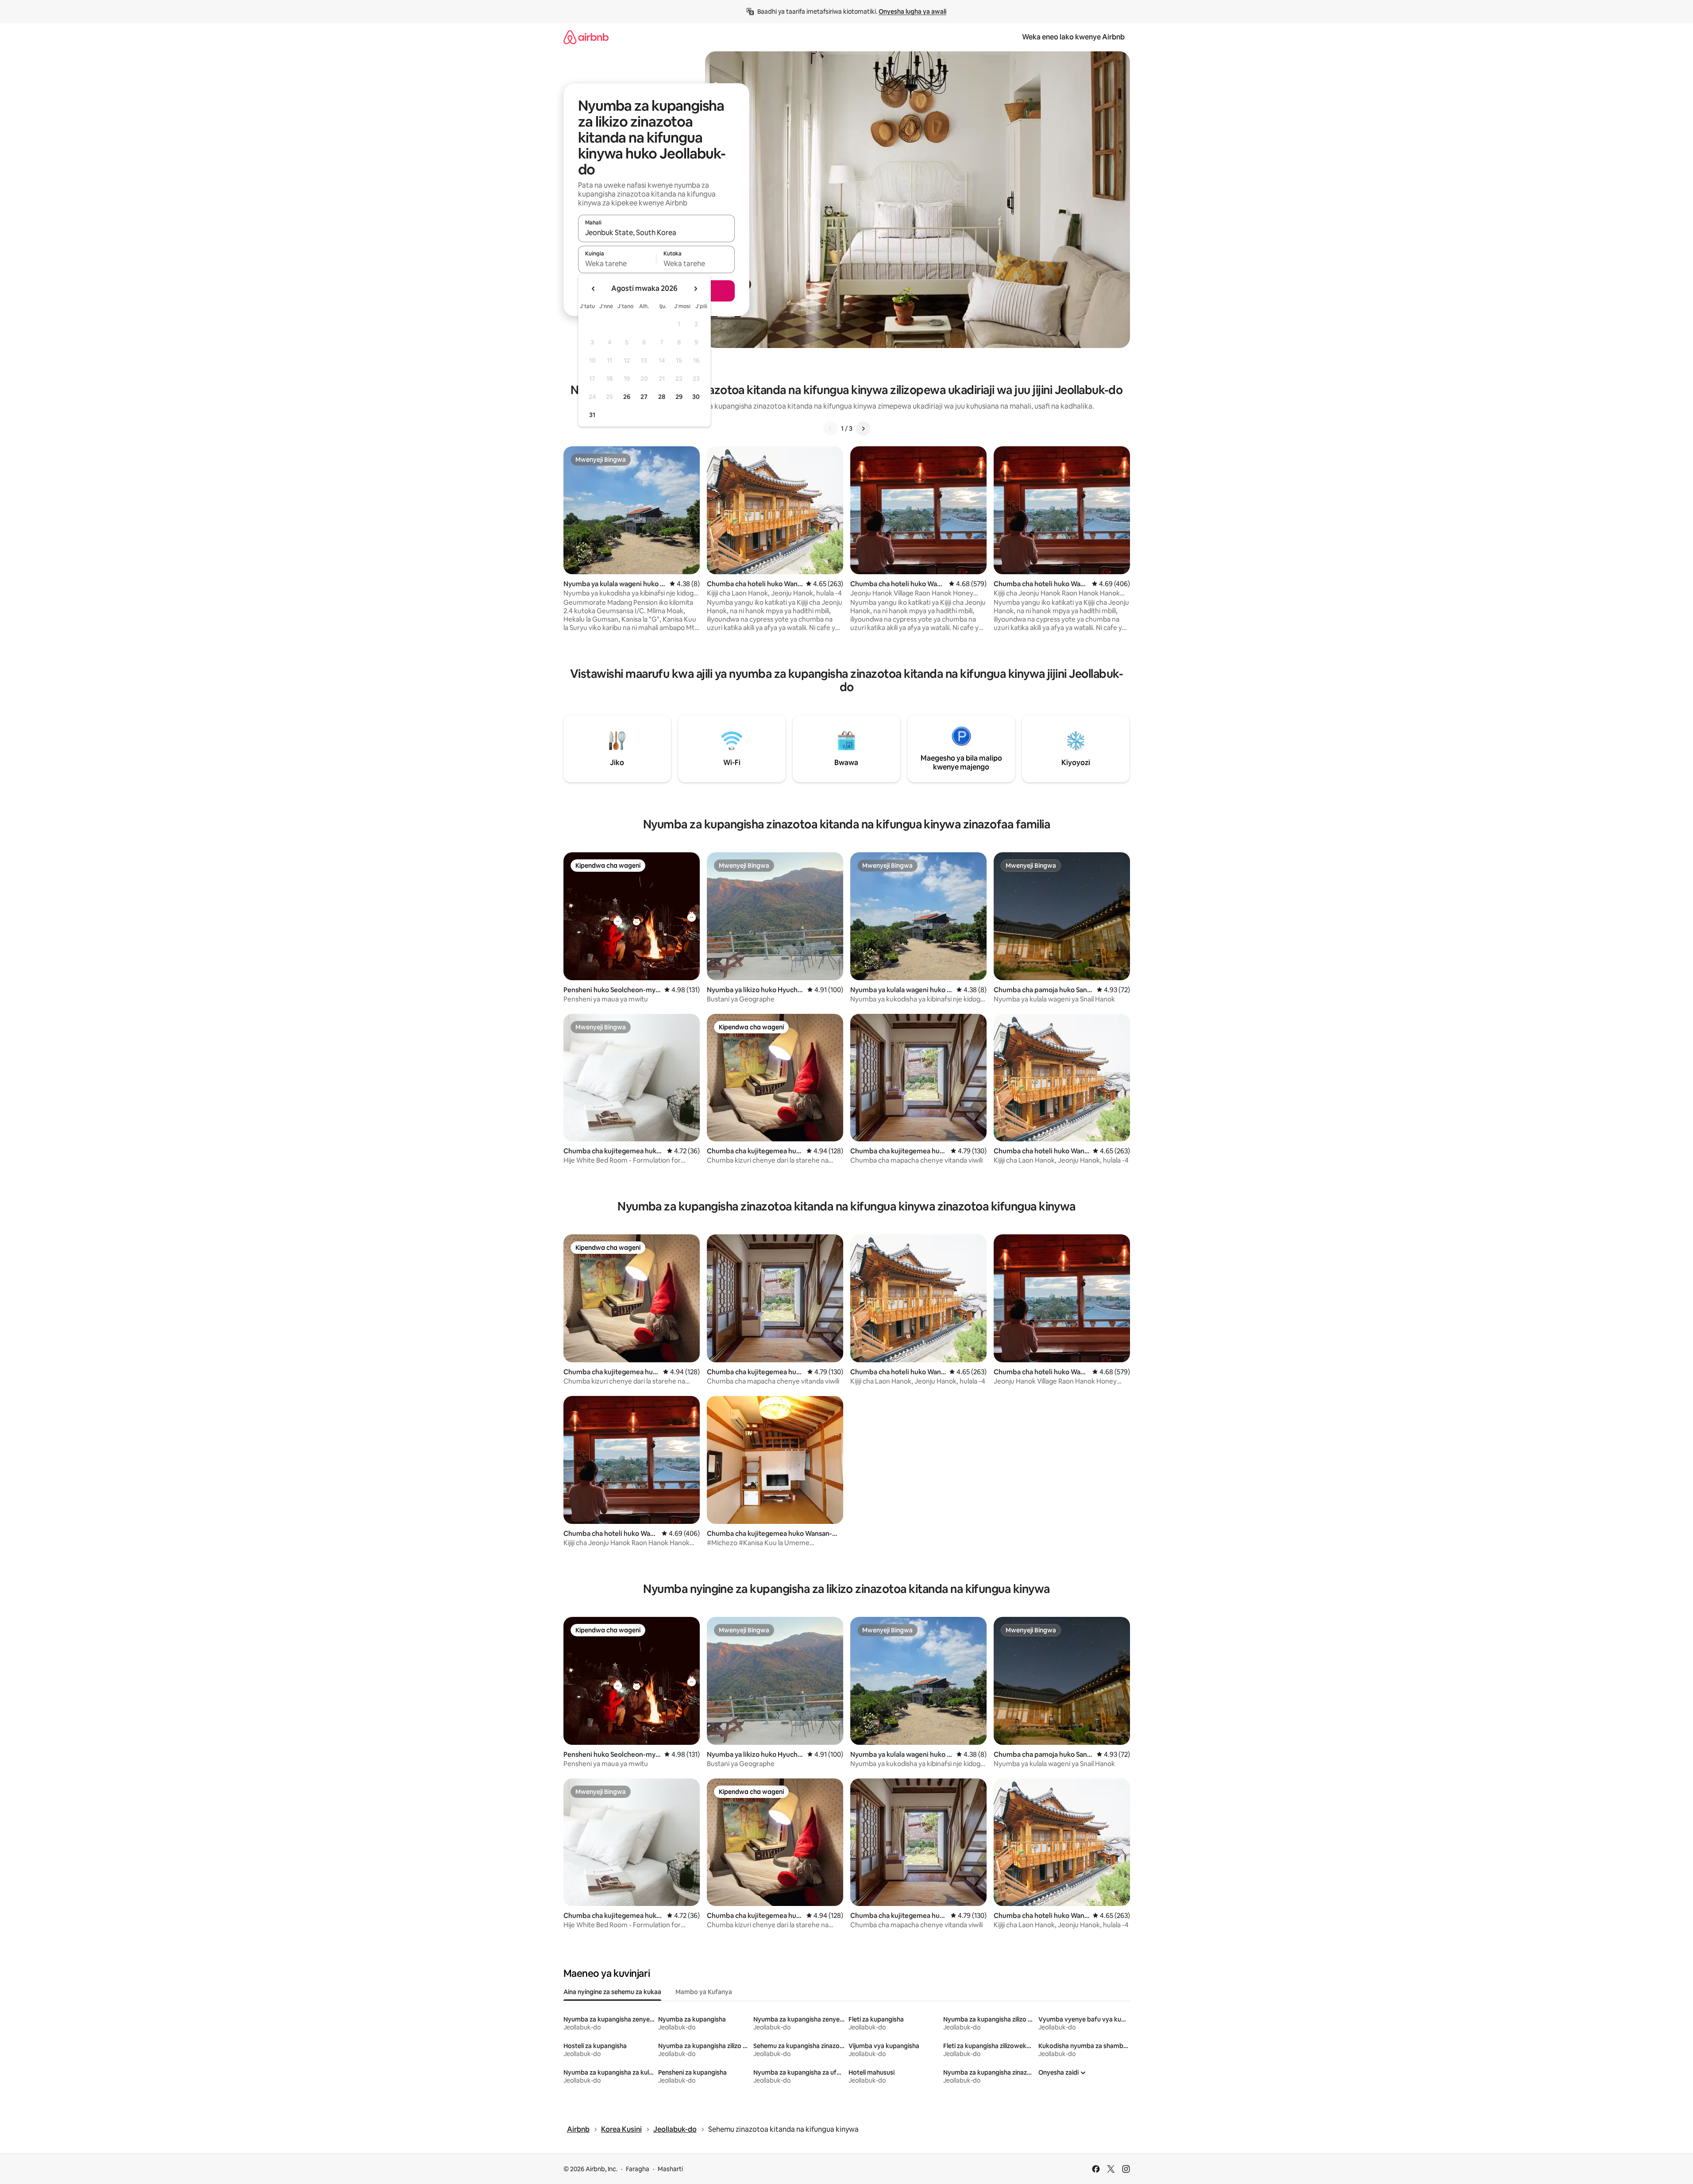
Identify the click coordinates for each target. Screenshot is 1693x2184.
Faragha (638, 2169)
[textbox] (617, 263)
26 (627, 397)
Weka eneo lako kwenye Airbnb (1073, 37)
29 (679, 397)
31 (592, 415)
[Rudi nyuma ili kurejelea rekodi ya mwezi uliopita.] (594, 289)
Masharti (670, 2169)
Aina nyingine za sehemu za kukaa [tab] (612, 1992)
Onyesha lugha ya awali (912, 12)
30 (696, 397)
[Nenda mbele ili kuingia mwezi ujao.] (695, 289)
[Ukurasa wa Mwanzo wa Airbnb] (586, 37)
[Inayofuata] (863, 429)
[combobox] (656, 232)
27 (644, 397)
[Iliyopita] (830, 429)
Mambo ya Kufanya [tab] (704, 1992)
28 (662, 397)
